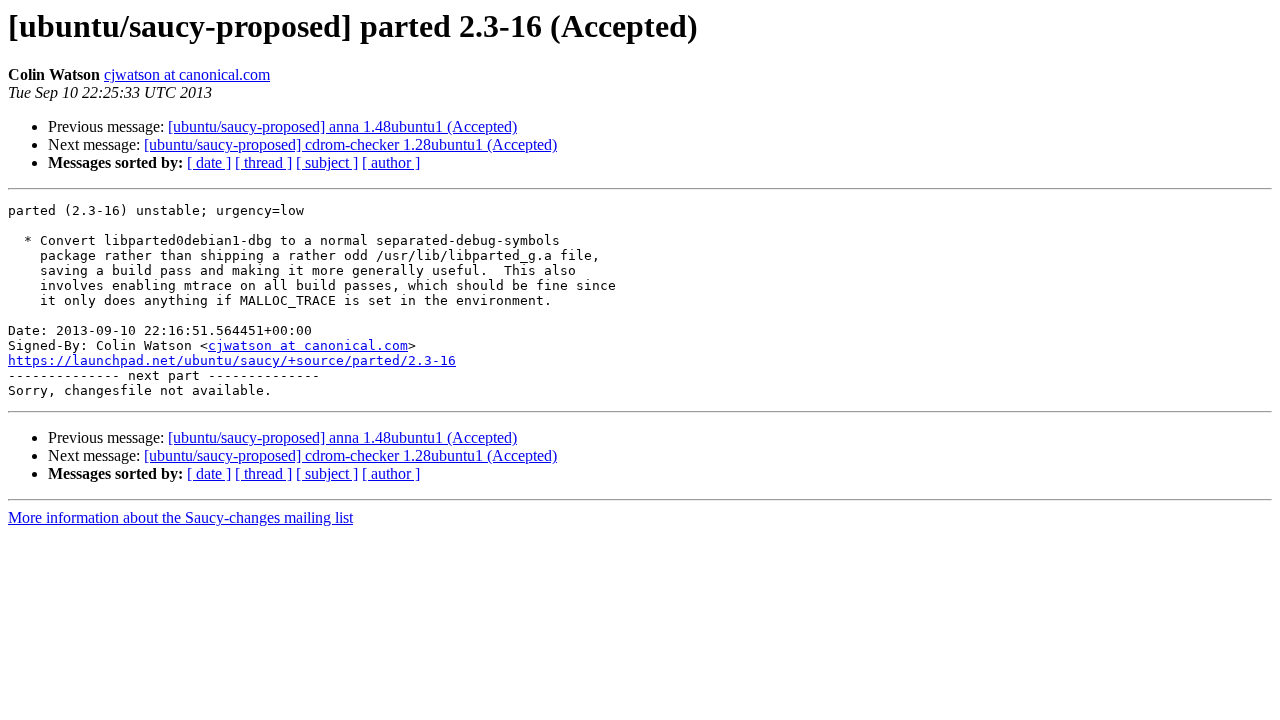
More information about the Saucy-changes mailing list (180, 517)
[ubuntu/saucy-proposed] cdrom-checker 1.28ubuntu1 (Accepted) (350, 144)
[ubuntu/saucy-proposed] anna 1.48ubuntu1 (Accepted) (342, 126)
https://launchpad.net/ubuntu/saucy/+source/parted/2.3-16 (232, 360)
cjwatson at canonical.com (187, 74)
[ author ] (391, 162)
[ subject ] (327, 162)
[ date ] (209, 162)
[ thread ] (263, 162)
